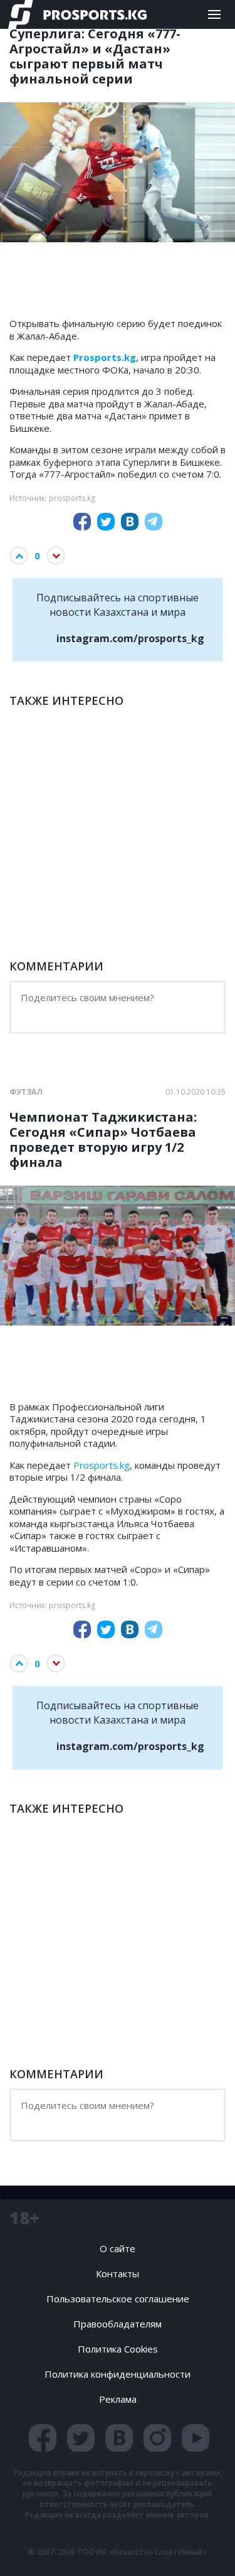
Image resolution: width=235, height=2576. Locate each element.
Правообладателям (118, 2324)
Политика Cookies (118, 2349)
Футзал (26, 1092)
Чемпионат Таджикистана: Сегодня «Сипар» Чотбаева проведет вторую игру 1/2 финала (103, 1140)
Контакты (118, 2273)
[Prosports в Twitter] (81, 2438)
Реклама (118, 2399)
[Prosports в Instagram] (157, 2438)
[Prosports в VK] (119, 2438)
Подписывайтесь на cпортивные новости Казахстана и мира (120, 618)
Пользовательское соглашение (118, 2299)
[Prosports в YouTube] (196, 2438)
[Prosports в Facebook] (43, 2438)
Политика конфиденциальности (118, 2374)
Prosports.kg (102, 1465)
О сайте (118, 2248)
